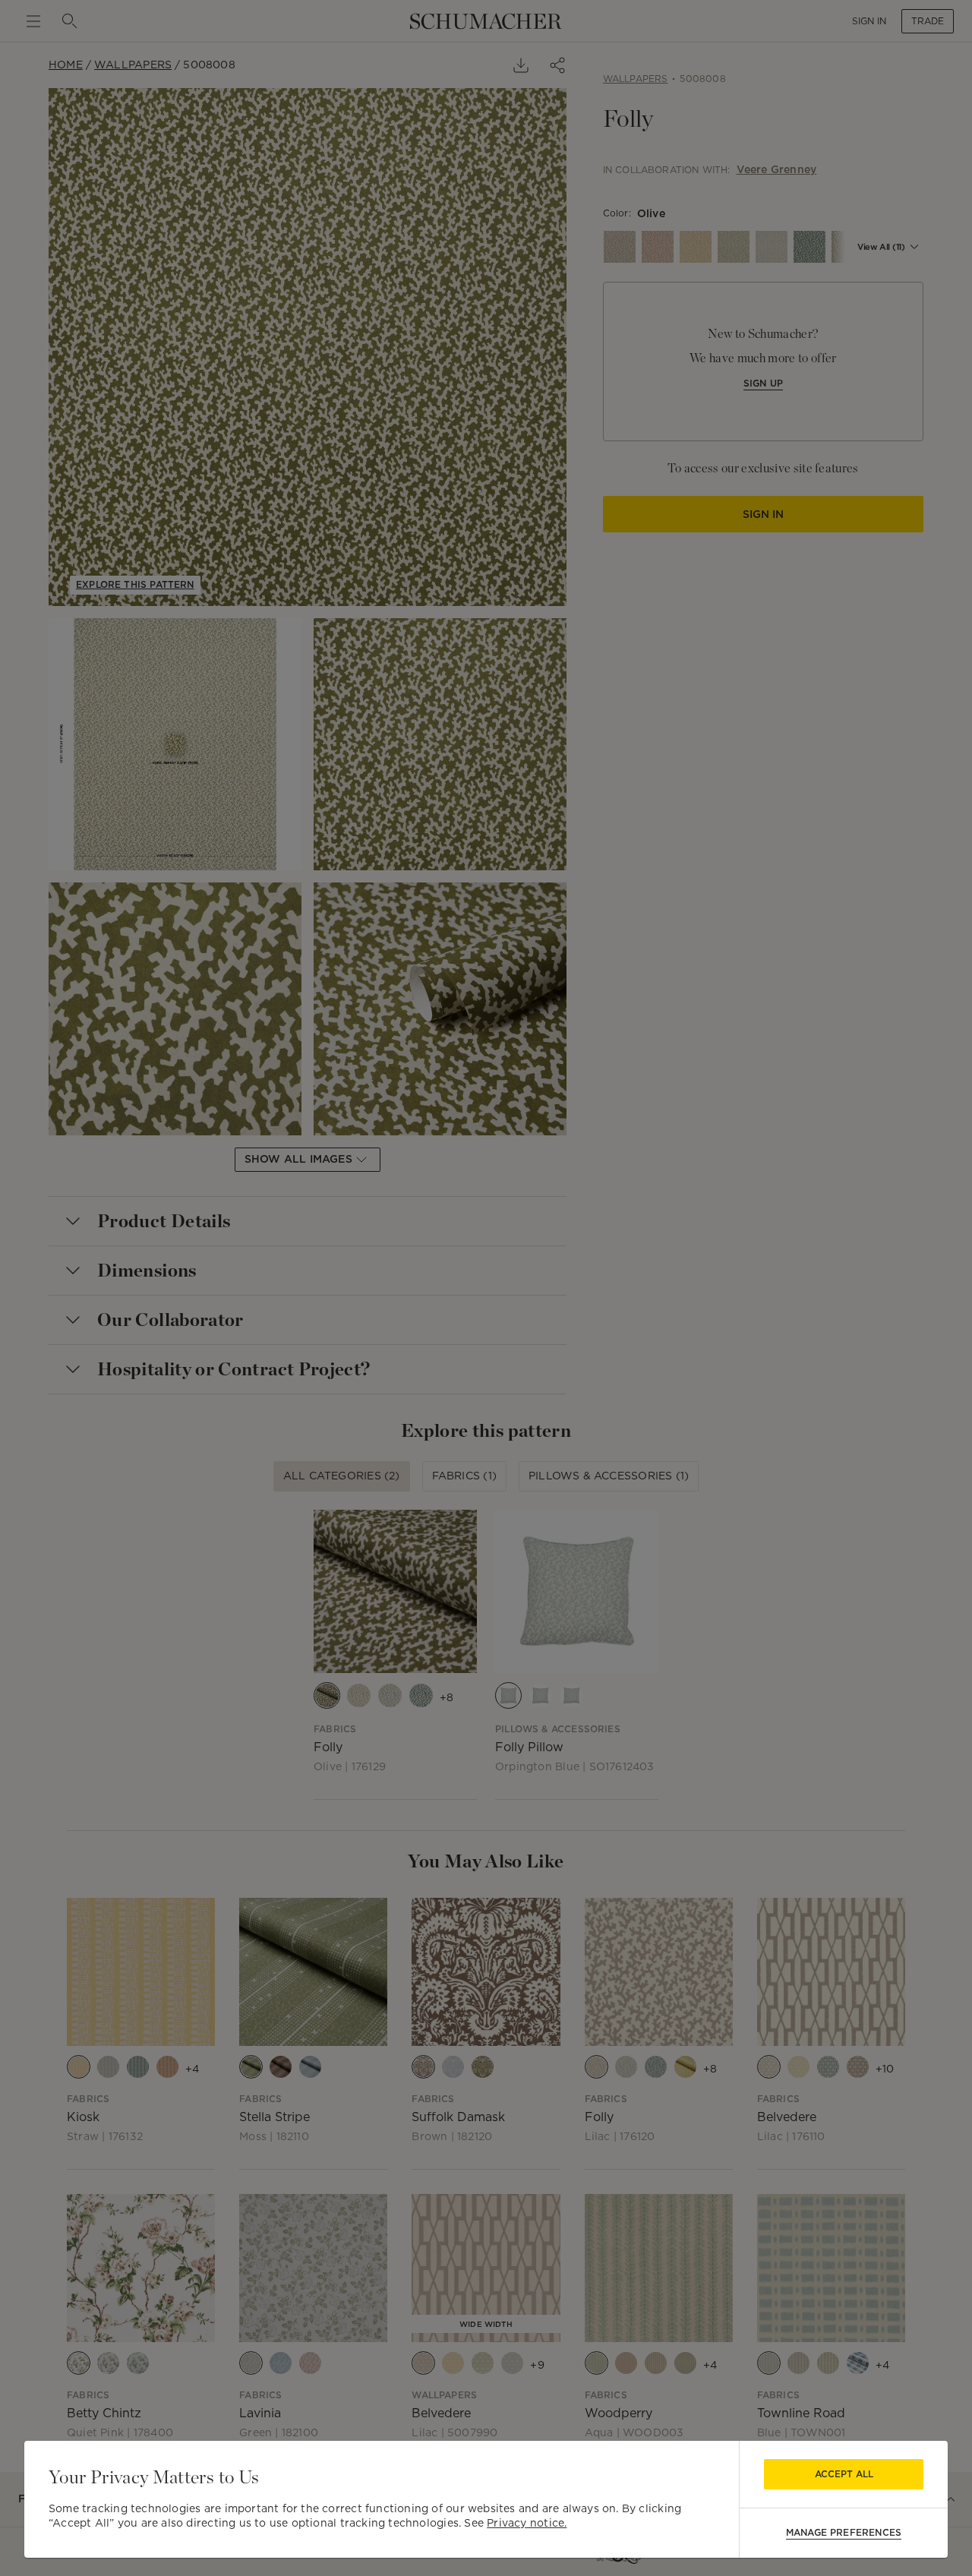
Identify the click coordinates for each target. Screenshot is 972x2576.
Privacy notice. (527, 2523)
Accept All (844, 2474)
